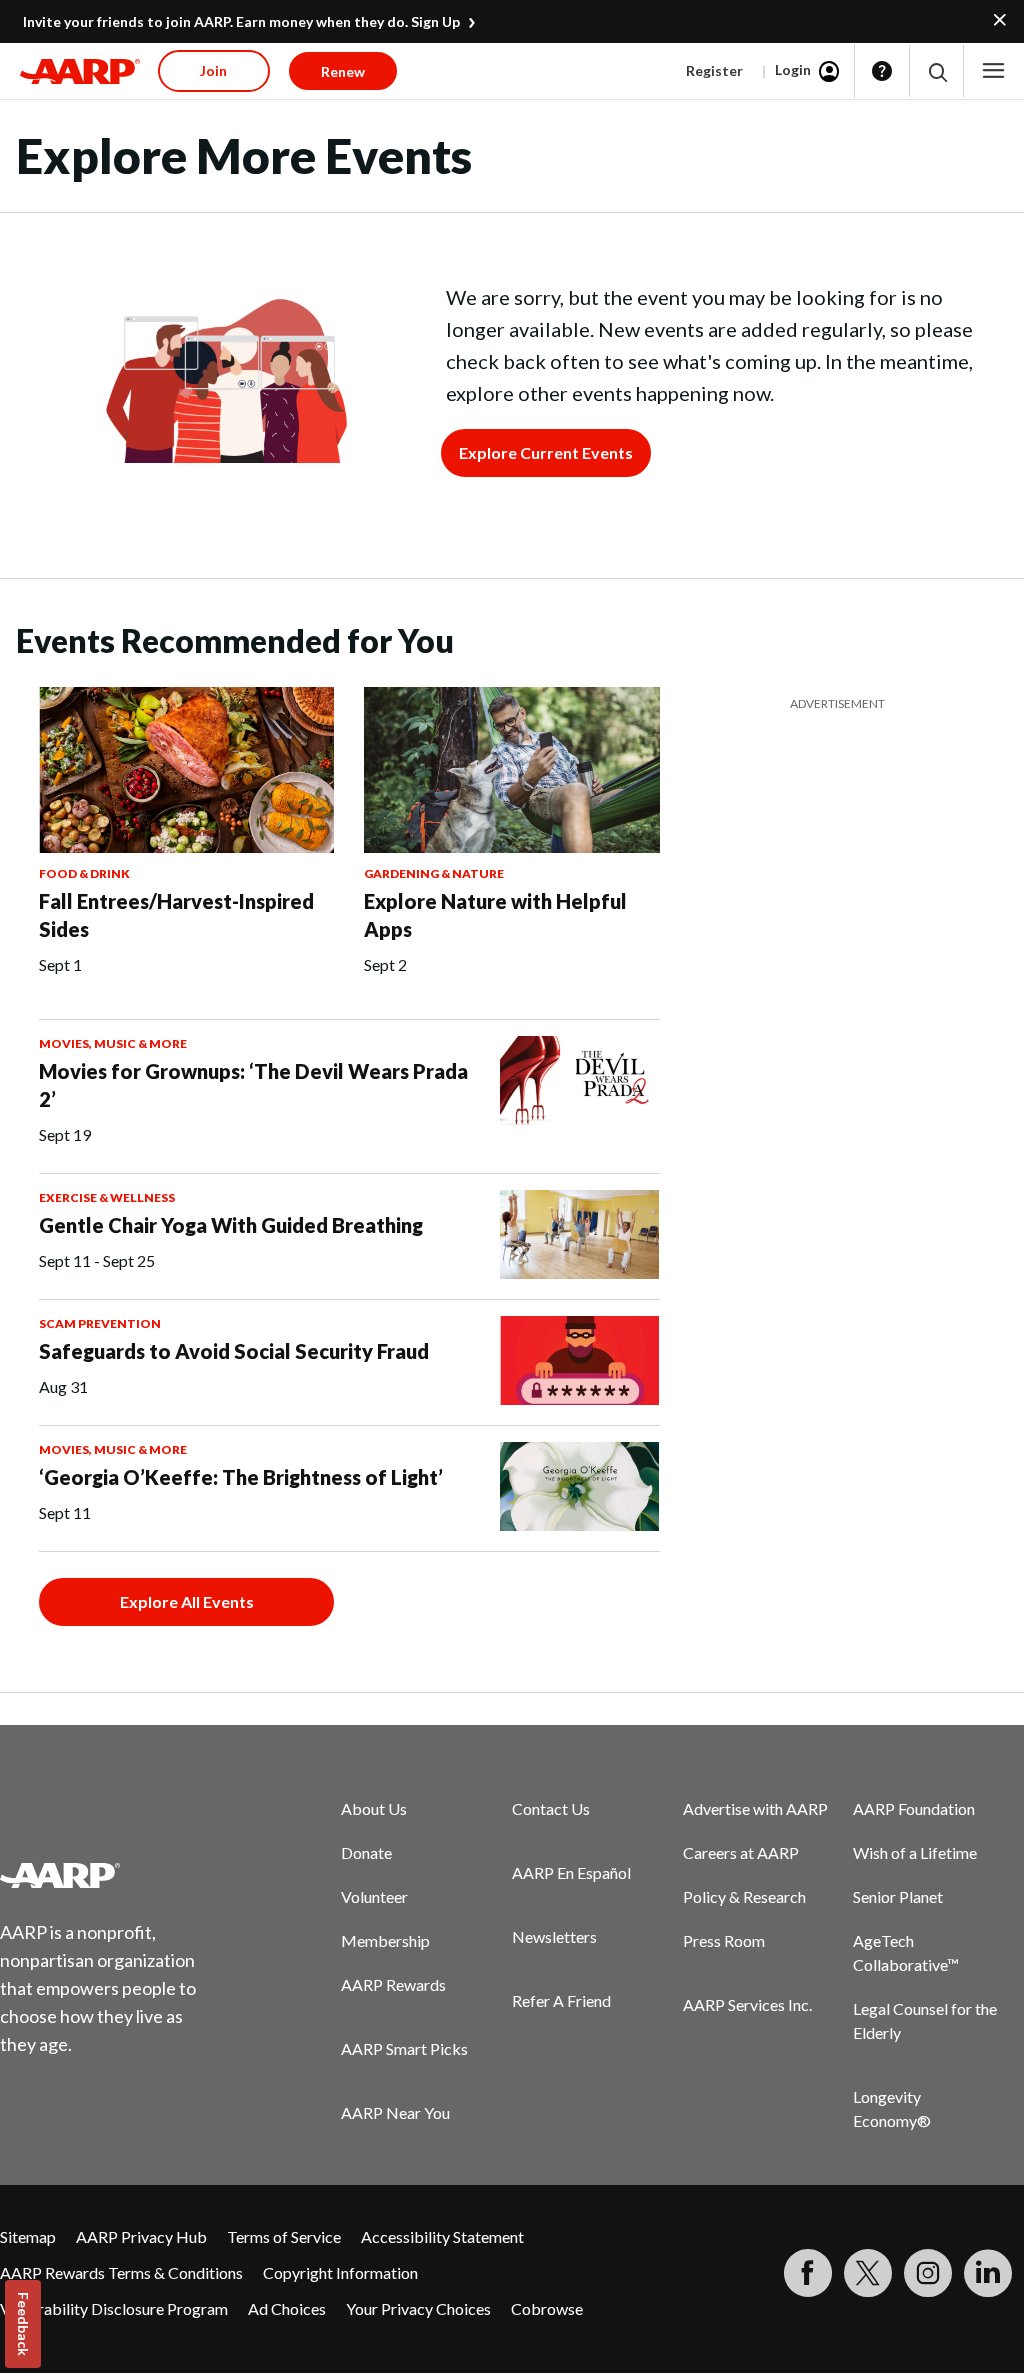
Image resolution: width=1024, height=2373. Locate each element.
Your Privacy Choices (418, 2308)
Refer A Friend (561, 2000)
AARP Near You (395, 2112)
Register (714, 70)
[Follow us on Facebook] (808, 2273)
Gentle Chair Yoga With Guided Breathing (231, 1225)
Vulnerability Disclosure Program (114, 2308)
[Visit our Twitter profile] (868, 2273)
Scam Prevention (100, 1323)
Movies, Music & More (113, 1043)
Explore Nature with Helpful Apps (495, 915)
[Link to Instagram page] (928, 2273)
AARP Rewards (393, 1984)
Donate (366, 1852)
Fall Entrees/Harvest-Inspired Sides (176, 915)
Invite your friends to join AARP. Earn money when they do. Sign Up (241, 21)
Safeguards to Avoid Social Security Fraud (234, 1351)
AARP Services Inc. (747, 2004)
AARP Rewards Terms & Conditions (121, 2272)
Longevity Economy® (892, 2108)
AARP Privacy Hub (141, 2236)
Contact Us (551, 1808)
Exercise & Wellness (107, 1197)
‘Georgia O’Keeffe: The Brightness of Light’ (241, 1477)
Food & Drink (84, 873)
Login (793, 69)
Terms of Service (284, 2236)
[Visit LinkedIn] (988, 2273)
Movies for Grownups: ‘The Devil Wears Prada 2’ (253, 1085)
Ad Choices (287, 2308)
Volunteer (374, 1896)
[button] (936, 71)
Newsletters (554, 1936)
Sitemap (28, 2236)
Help (882, 71)
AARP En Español (571, 1872)
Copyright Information (340, 2272)
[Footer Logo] (110, 1875)
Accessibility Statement (442, 2236)
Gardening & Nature (434, 873)
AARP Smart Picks (404, 2048)
